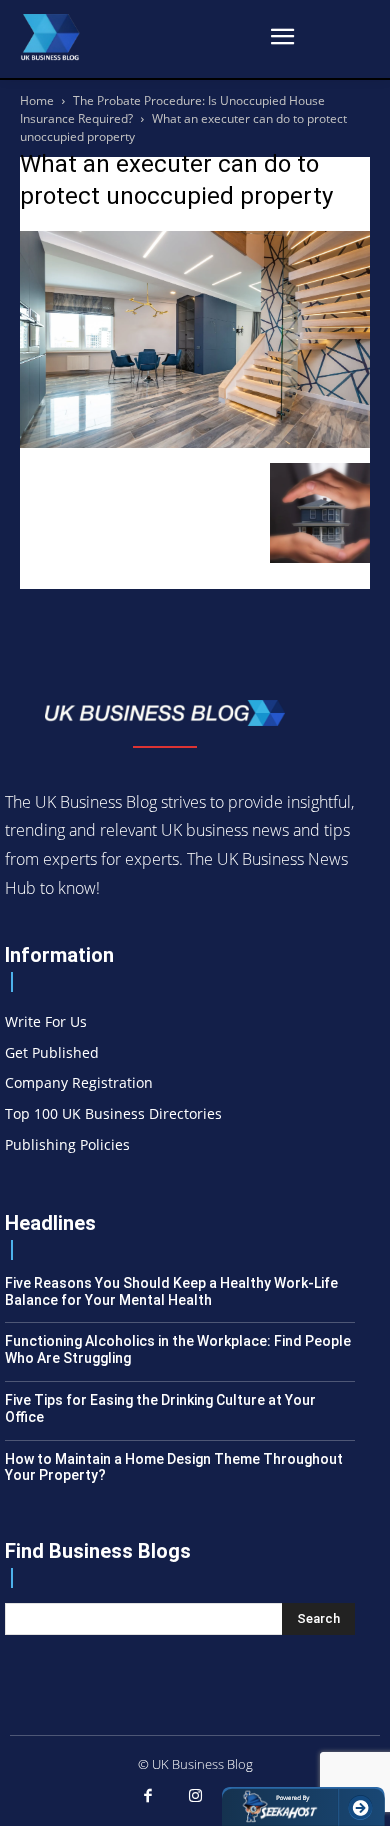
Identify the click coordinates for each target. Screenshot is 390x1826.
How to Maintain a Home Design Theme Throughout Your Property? (174, 1467)
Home (37, 100)
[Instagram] (195, 1797)
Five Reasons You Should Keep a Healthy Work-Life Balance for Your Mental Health (171, 1291)
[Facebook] (148, 1797)
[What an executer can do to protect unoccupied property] (195, 442)
